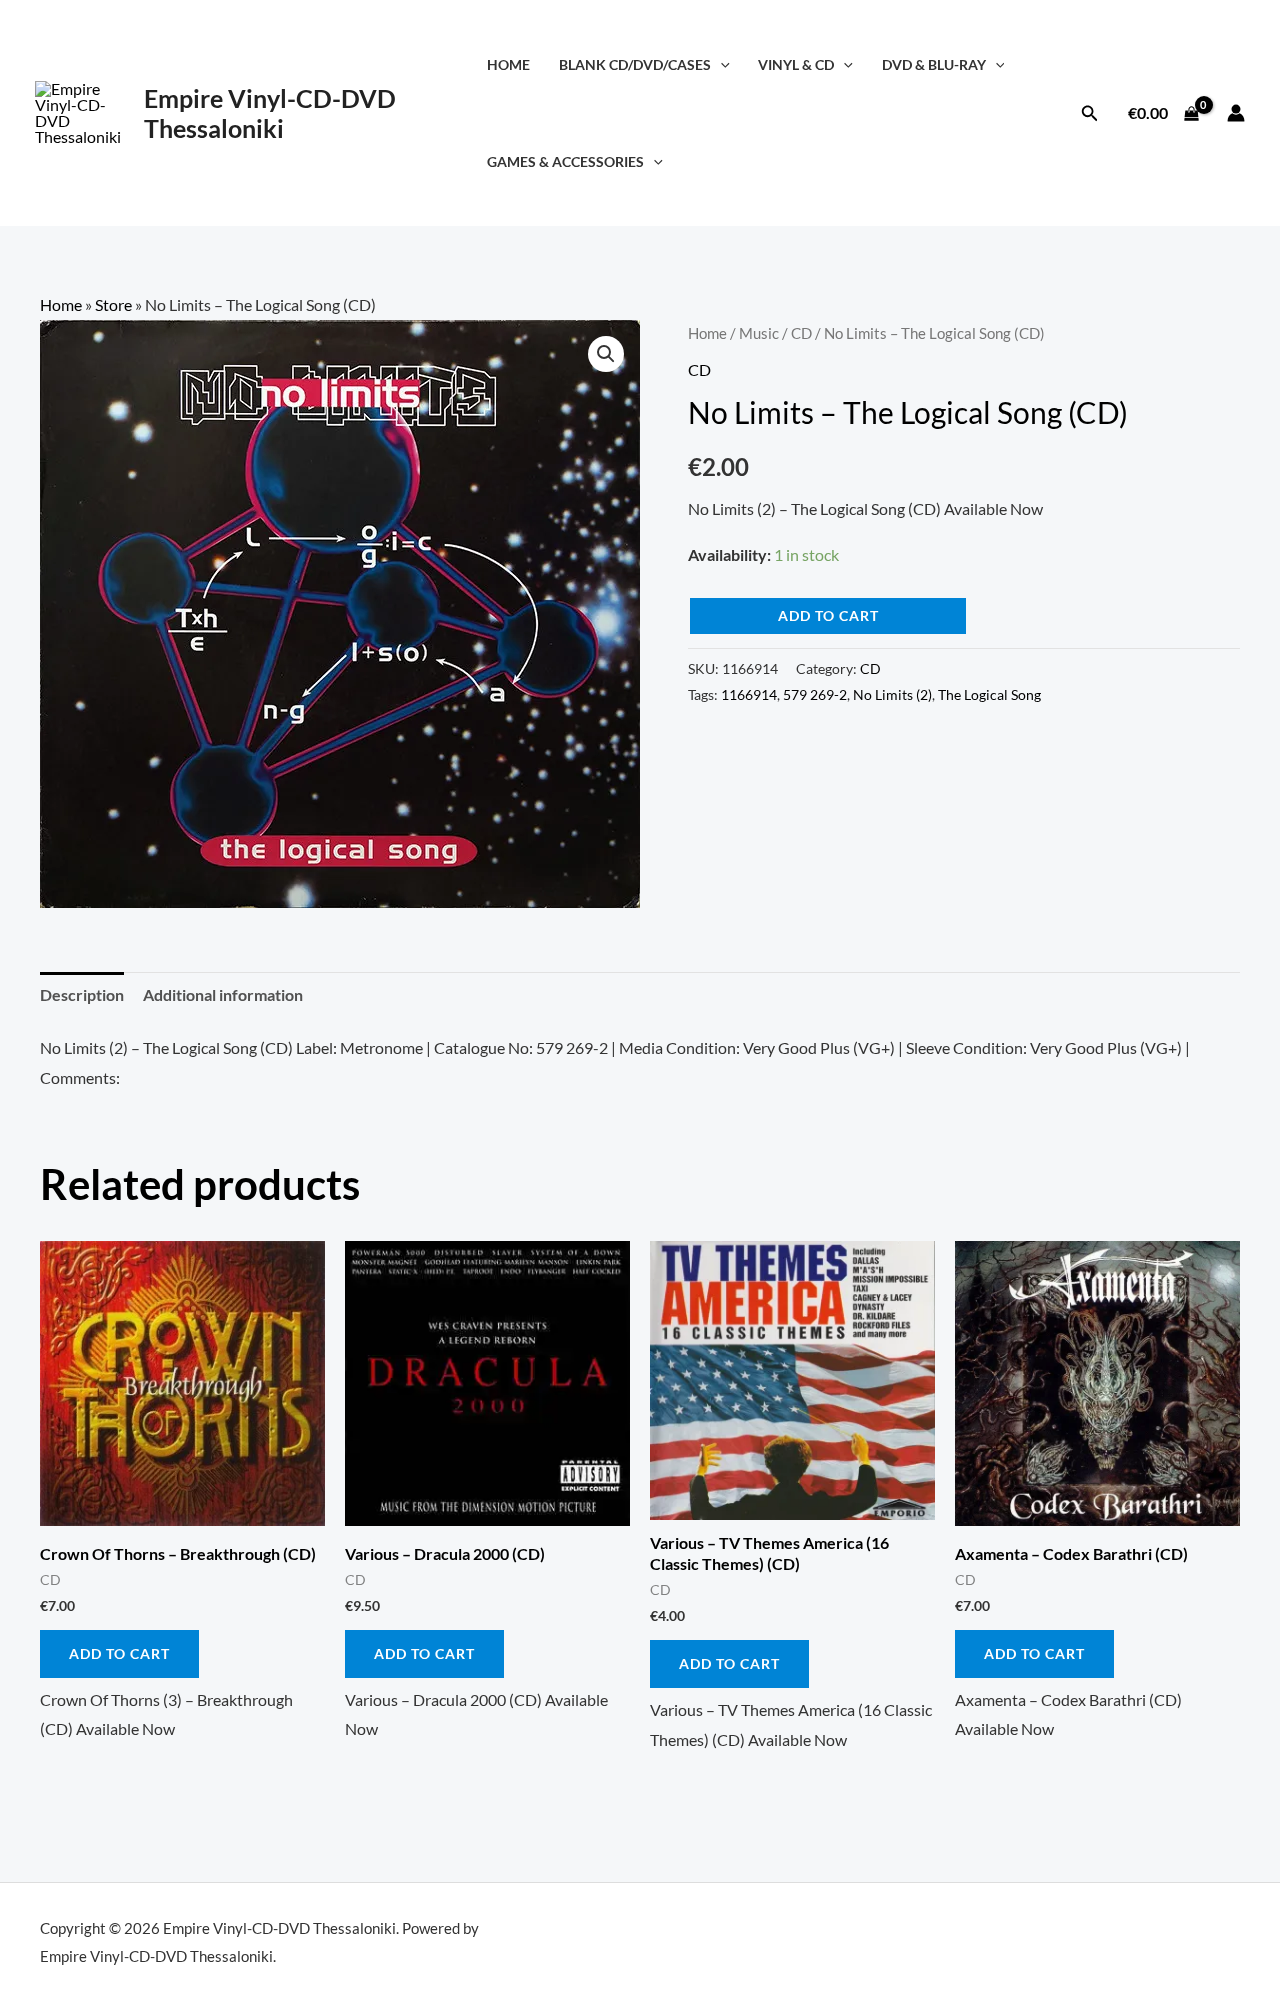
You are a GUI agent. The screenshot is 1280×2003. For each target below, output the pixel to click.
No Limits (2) (892, 694)
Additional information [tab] (223, 994)
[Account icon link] (1236, 113)
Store (113, 304)
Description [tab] (82, 994)
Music (759, 333)
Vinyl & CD (796, 64)
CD (801, 333)
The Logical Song (989, 694)
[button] (720, 64)
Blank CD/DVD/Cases (635, 64)
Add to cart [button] (119, 1653)
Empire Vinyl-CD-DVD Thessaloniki (270, 113)
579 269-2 (815, 694)
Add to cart (828, 615)
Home (508, 64)
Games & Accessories (565, 161)
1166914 (749, 694)
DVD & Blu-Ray (934, 64)
